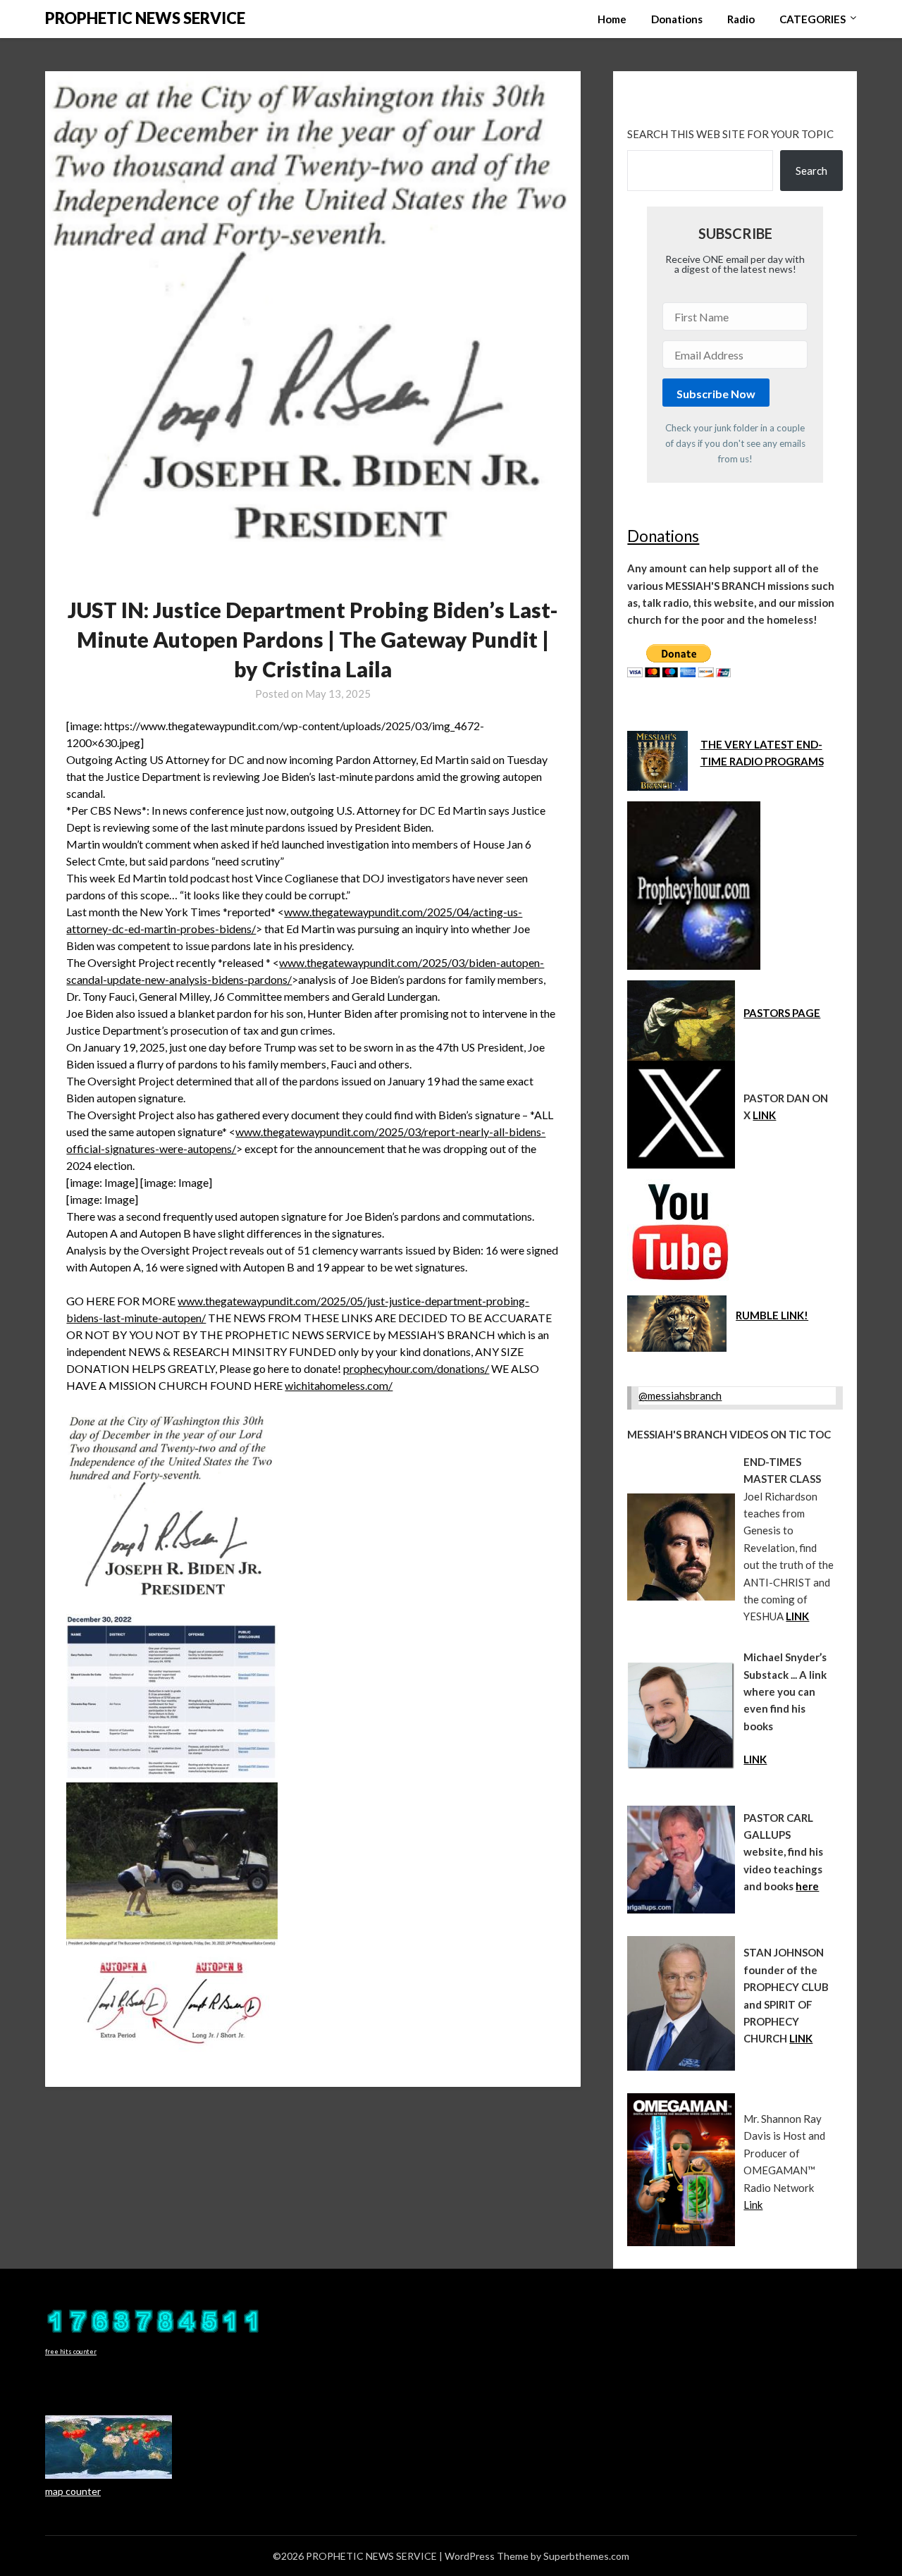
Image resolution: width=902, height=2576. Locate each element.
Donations (677, 19)
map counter (73, 2491)
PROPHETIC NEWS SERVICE (145, 18)
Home (612, 19)
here (807, 1886)
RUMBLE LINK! (772, 1315)
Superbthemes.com (586, 2556)
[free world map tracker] (109, 2475)
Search (811, 171)
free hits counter (71, 2352)
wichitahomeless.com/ (339, 1385)
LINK (764, 1115)
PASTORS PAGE (782, 1013)
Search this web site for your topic (730, 134)
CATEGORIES (813, 19)
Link (753, 2205)
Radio (741, 19)
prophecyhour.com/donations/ (416, 1368)
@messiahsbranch (680, 1395)
